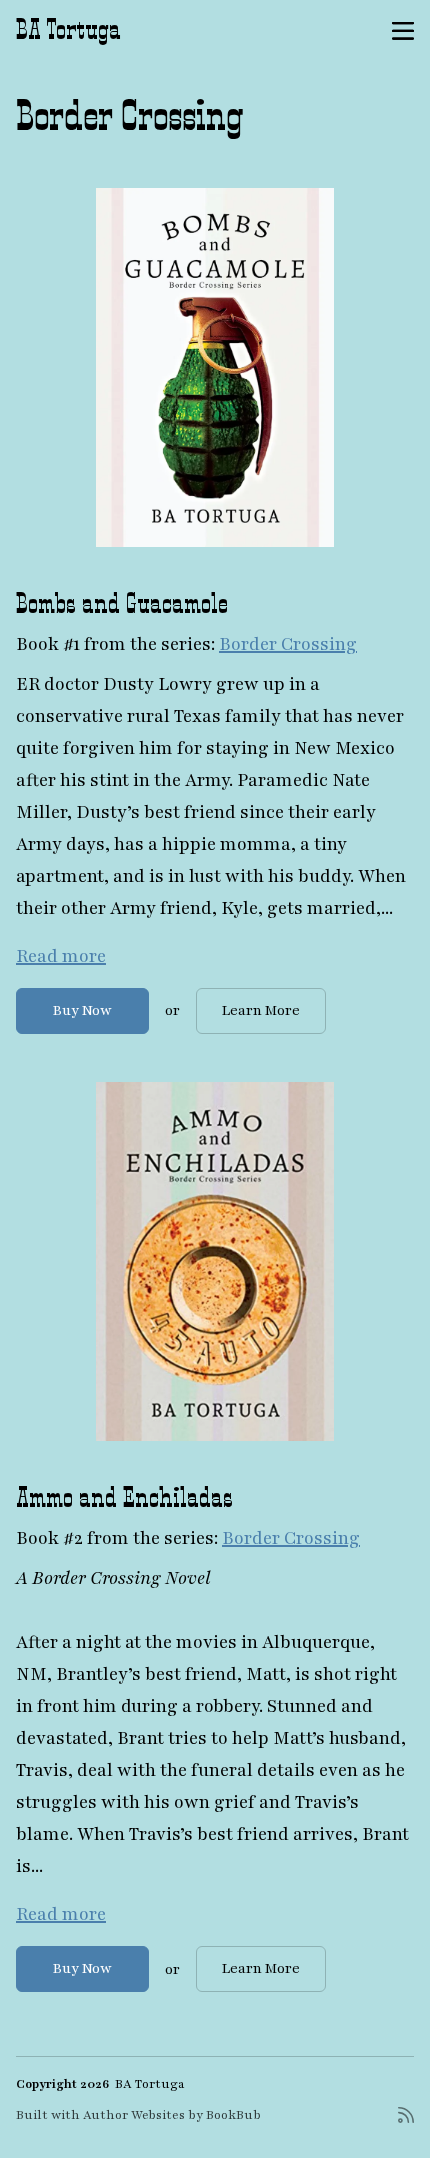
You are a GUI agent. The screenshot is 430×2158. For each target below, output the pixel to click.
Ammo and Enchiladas (124, 1497)
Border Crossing (288, 644)
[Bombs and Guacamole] (215, 367)
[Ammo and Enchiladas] (215, 1261)
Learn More (261, 1010)
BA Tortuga (68, 29)
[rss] (406, 2123)
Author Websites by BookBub (172, 2115)
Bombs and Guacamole (122, 603)
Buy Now (82, 1010)
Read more (61, 956)
